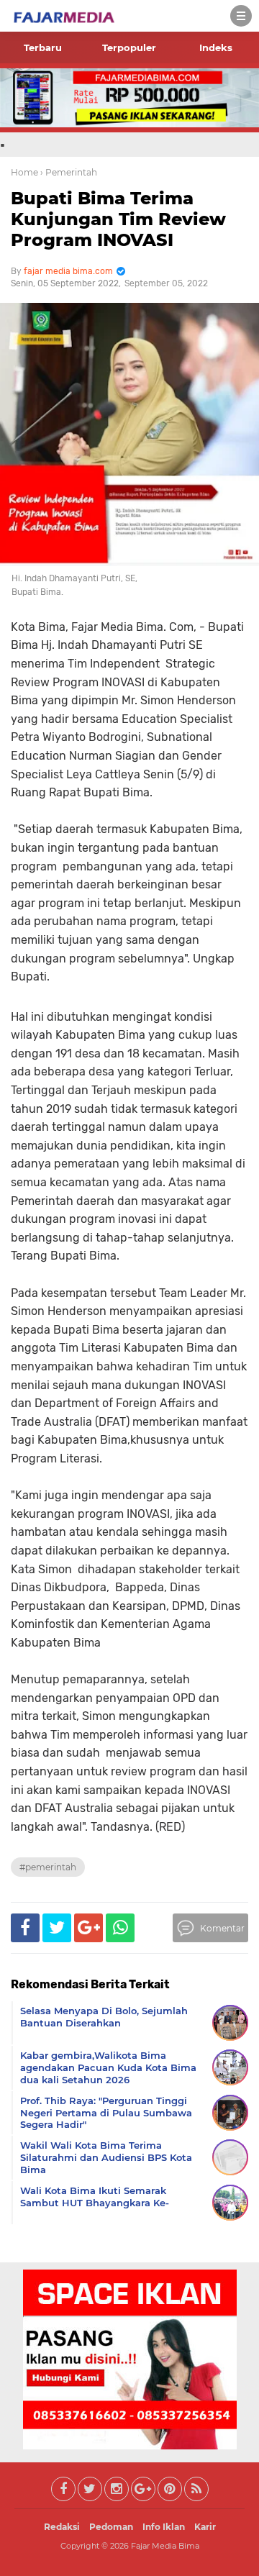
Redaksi (62, 2527)
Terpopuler (129, 47)
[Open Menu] (241, 16)
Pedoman (111, 2527)
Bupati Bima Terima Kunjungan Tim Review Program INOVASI (118, 219)
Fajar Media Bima (165, 2546)
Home (24, 172)
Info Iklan (164, 2527)
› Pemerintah (69, 172)
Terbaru (43, 47)
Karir (205, 2527)
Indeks (216, 47)
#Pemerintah (48, 1867)
